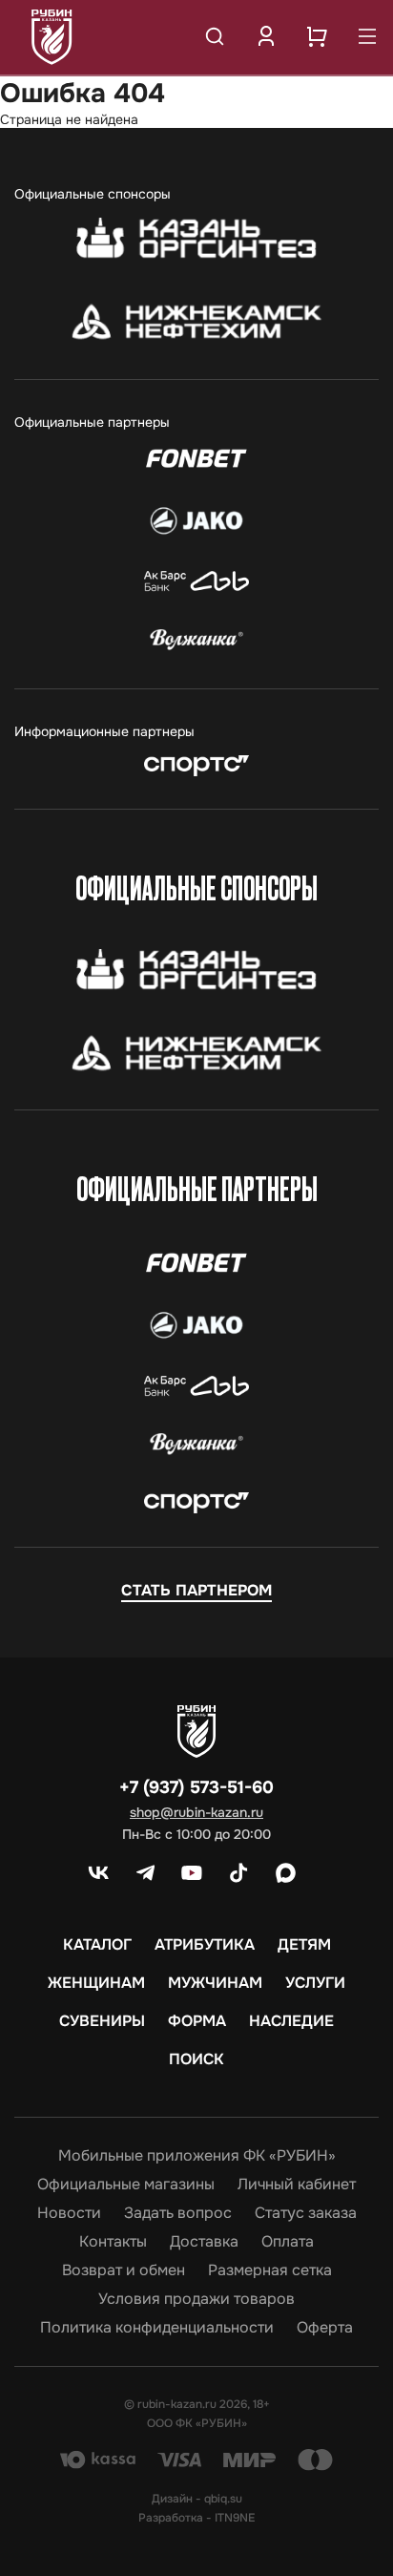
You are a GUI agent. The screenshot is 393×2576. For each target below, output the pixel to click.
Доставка (204, 2242)
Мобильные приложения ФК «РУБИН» (197, 2156)
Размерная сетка (270, 2270)
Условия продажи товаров (196, 2299)
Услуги (315, 1983)
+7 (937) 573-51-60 (196, 1787)
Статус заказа (306, 2213)
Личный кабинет (297, 2185)
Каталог (97, 1945)
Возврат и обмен (124, 2270)
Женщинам (96, 1983)
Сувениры (102, 2021)
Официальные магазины (126, 2185)
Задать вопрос (178, 2213)
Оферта (325, 2328)
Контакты (113, 2242)
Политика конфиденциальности (157, 2328)
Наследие (291, 2021)
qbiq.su (223, 2499)
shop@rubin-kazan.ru (196, 1812)
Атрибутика (205, 1945)
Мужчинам (215, 1983)
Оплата (288, 2242)
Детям (304, 1945)
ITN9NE (235, 2518)
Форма (197, 2021)
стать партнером (196, 1590)
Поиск (196, 2059)
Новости (69, 2213)
